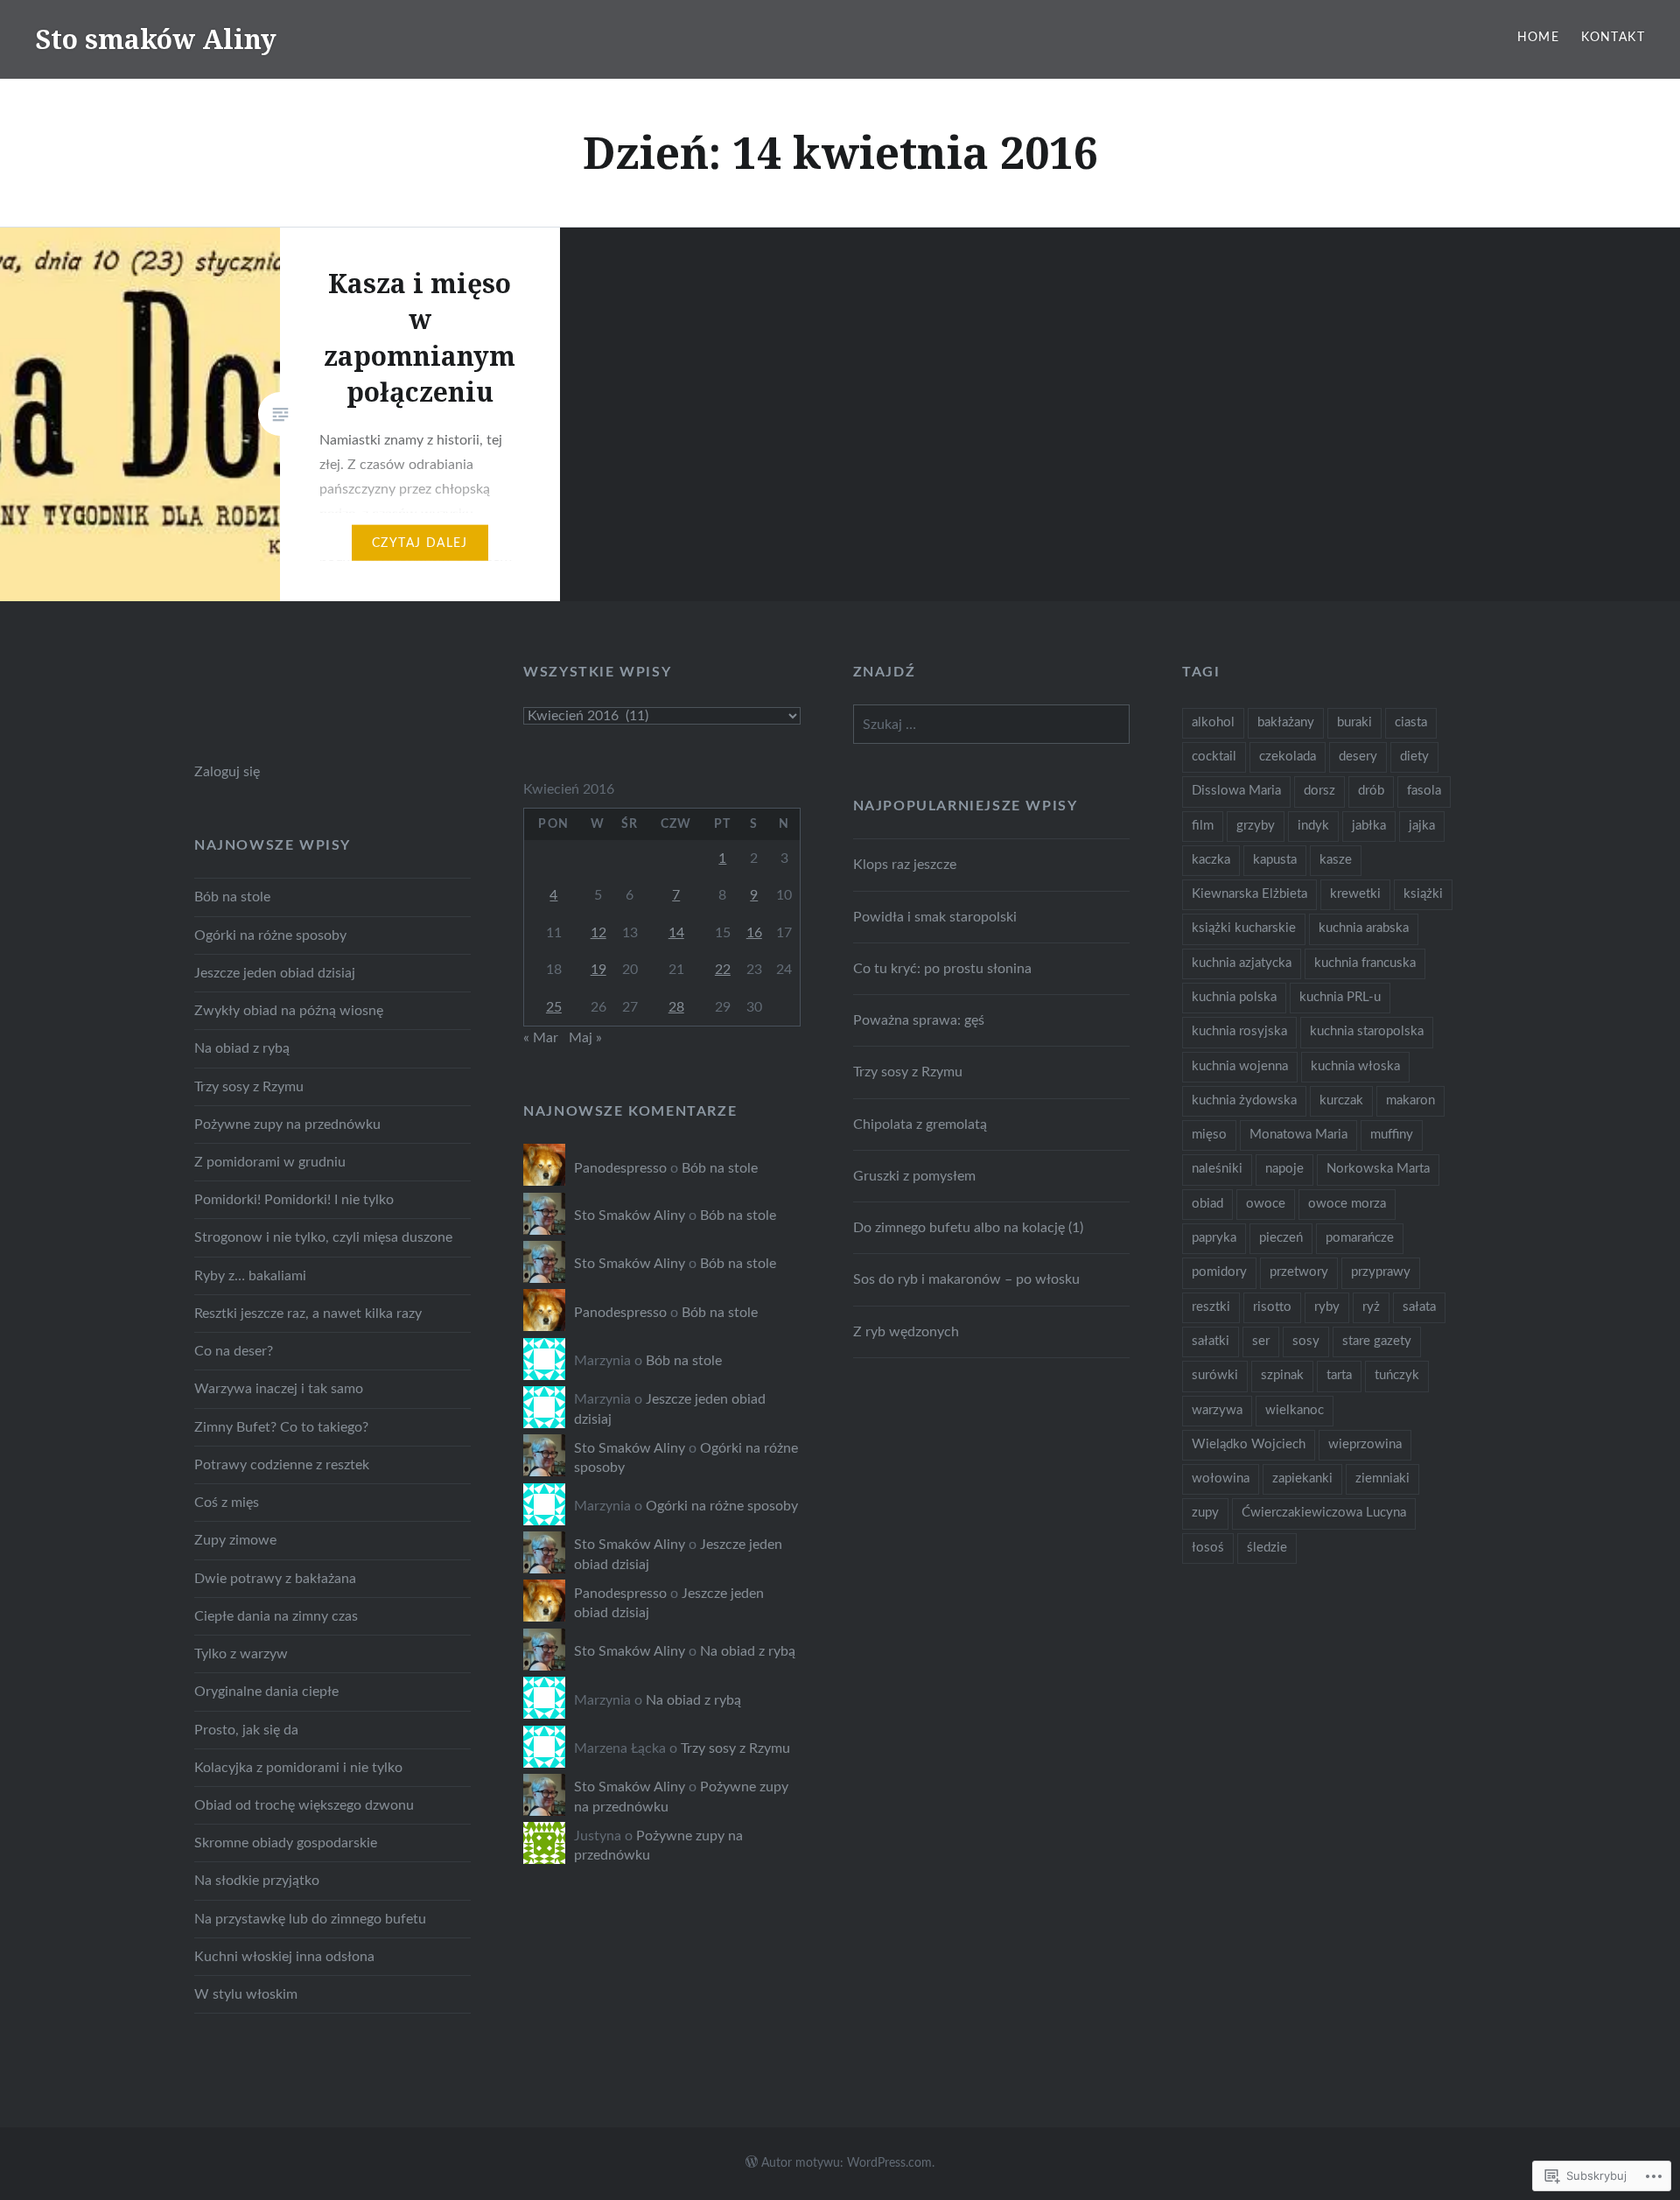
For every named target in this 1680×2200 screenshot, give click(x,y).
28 (676, 1007)
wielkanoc (1295, 1410)
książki (1423, 894)
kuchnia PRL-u (1340, 997)
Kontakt (1613, 38)
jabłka (1369, 826)
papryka (1214, 1238)
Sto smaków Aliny (156, 39)
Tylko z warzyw (241, 1654)
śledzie (1267, 1548)
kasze (1336, 860)
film (1203, 826)
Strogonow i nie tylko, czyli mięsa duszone (323, 1237)
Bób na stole (232, 897)
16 (754, 933)
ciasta (1411, 722)
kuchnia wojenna (1240, 1066)
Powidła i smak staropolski (935, 917)
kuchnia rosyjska (1239, 1031)
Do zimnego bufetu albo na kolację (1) (968, 1228)
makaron (1410, 1100)
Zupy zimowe (235, 1540)
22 (723, 970)
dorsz (1319, 791)
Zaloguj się (227, 772)
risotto (1272, 1307)
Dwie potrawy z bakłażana (275, 1579)
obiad (1207, 1204)
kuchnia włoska (1355, 1066)
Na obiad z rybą (242, 1048)
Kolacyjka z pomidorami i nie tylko (298, 1768)
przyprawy (1381, 1272)
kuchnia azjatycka (1242, 963)
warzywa (1217, 1410)
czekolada (1288, 757)
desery (1358, 757)
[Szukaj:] (991, 725)
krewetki (1355, 894)
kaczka (1211, 860)
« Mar (541, 1038)
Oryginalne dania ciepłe (266, 1692)
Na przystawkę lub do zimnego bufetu (310, 1919)
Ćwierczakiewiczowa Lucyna (1324, 1513)
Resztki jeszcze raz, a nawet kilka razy (308, 1314)
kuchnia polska (1234, 997)
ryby (1327, 1307)
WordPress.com (889, 2163)
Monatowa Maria (1298, 1135)
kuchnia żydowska (1244, 1100)
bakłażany (1286, 722)
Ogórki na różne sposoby (270, 935)
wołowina (1221, 1478)
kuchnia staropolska (1367, 1031)
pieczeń (1281, 1238)
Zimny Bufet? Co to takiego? (281, 1427)
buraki (1354, 722)
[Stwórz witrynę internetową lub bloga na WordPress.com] (752, 2163)
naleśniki (1217, 1169)
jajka (1422, 826)
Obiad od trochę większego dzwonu (304, 1805)
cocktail (1214, 757)
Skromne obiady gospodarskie (286, 1843)
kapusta (1275, 860)
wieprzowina (1365, 1444)
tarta (1339, 1375)
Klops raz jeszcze (905, 865)
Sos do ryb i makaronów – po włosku (966, 1279)
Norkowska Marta (1378, 1169)
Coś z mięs (227, 1503)
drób (1371, 791)
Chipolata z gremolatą (920, 1125)
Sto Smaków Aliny (630, 1216)
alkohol (1213, 722)
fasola (1424, 791)
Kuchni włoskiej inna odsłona (284, 1957)
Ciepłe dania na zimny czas (276, 1616)
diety (1414, 757)
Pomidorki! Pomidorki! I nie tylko (294, 1200)
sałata (1419, 1307)
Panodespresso (620, 1168)
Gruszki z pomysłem (914, 1176)
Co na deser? (234, 1351)
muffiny (1392, 1135)
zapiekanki (1302, 1478)
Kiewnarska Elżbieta (1249, 894)
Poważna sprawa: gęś (919, 1020)
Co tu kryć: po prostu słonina (942, 969)
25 (554, 1007)
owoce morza (1347, 1204)
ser (1261, 1341)
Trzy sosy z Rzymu (908, 1072)
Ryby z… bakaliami (250, 1276)
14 (676, 933)
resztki (1211, 1307)
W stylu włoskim (246, 1994)
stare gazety (1377, 1341)
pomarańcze (1360, 1238)
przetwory (1299, 1272)
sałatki (1211, 1341)
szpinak (1282, 1375)
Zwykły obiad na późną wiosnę (289, 1011)
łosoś (1208, 1548)
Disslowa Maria (1236, 791)
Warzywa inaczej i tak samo (279, 1389)
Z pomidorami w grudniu (270, 1162)
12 (598, 933)
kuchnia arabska (1364, 928)
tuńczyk (1397, 1375)
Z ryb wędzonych (906, 1332)
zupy (1205, 1513)
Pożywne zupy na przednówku (287, 1125)
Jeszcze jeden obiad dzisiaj (275, 973)
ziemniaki (1382, 1478)
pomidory (1219, 1272)
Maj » (585, 1038)
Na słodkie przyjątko (257, 1881)
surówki (1215, 1375)
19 (598, 970)
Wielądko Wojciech (1249, 1444)
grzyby (1256, 826)
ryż (1371, 1307)
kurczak (1341, 1100)
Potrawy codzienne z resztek (282, 1465)
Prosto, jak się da (246, 1730)
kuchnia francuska (1365, 963)
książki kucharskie (1244, 928)
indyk (1313, 826)
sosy (1306, 1341)
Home (1539, 38)
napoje (1284, 1169)
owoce (1266, 1204)
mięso (1209, 1135)
